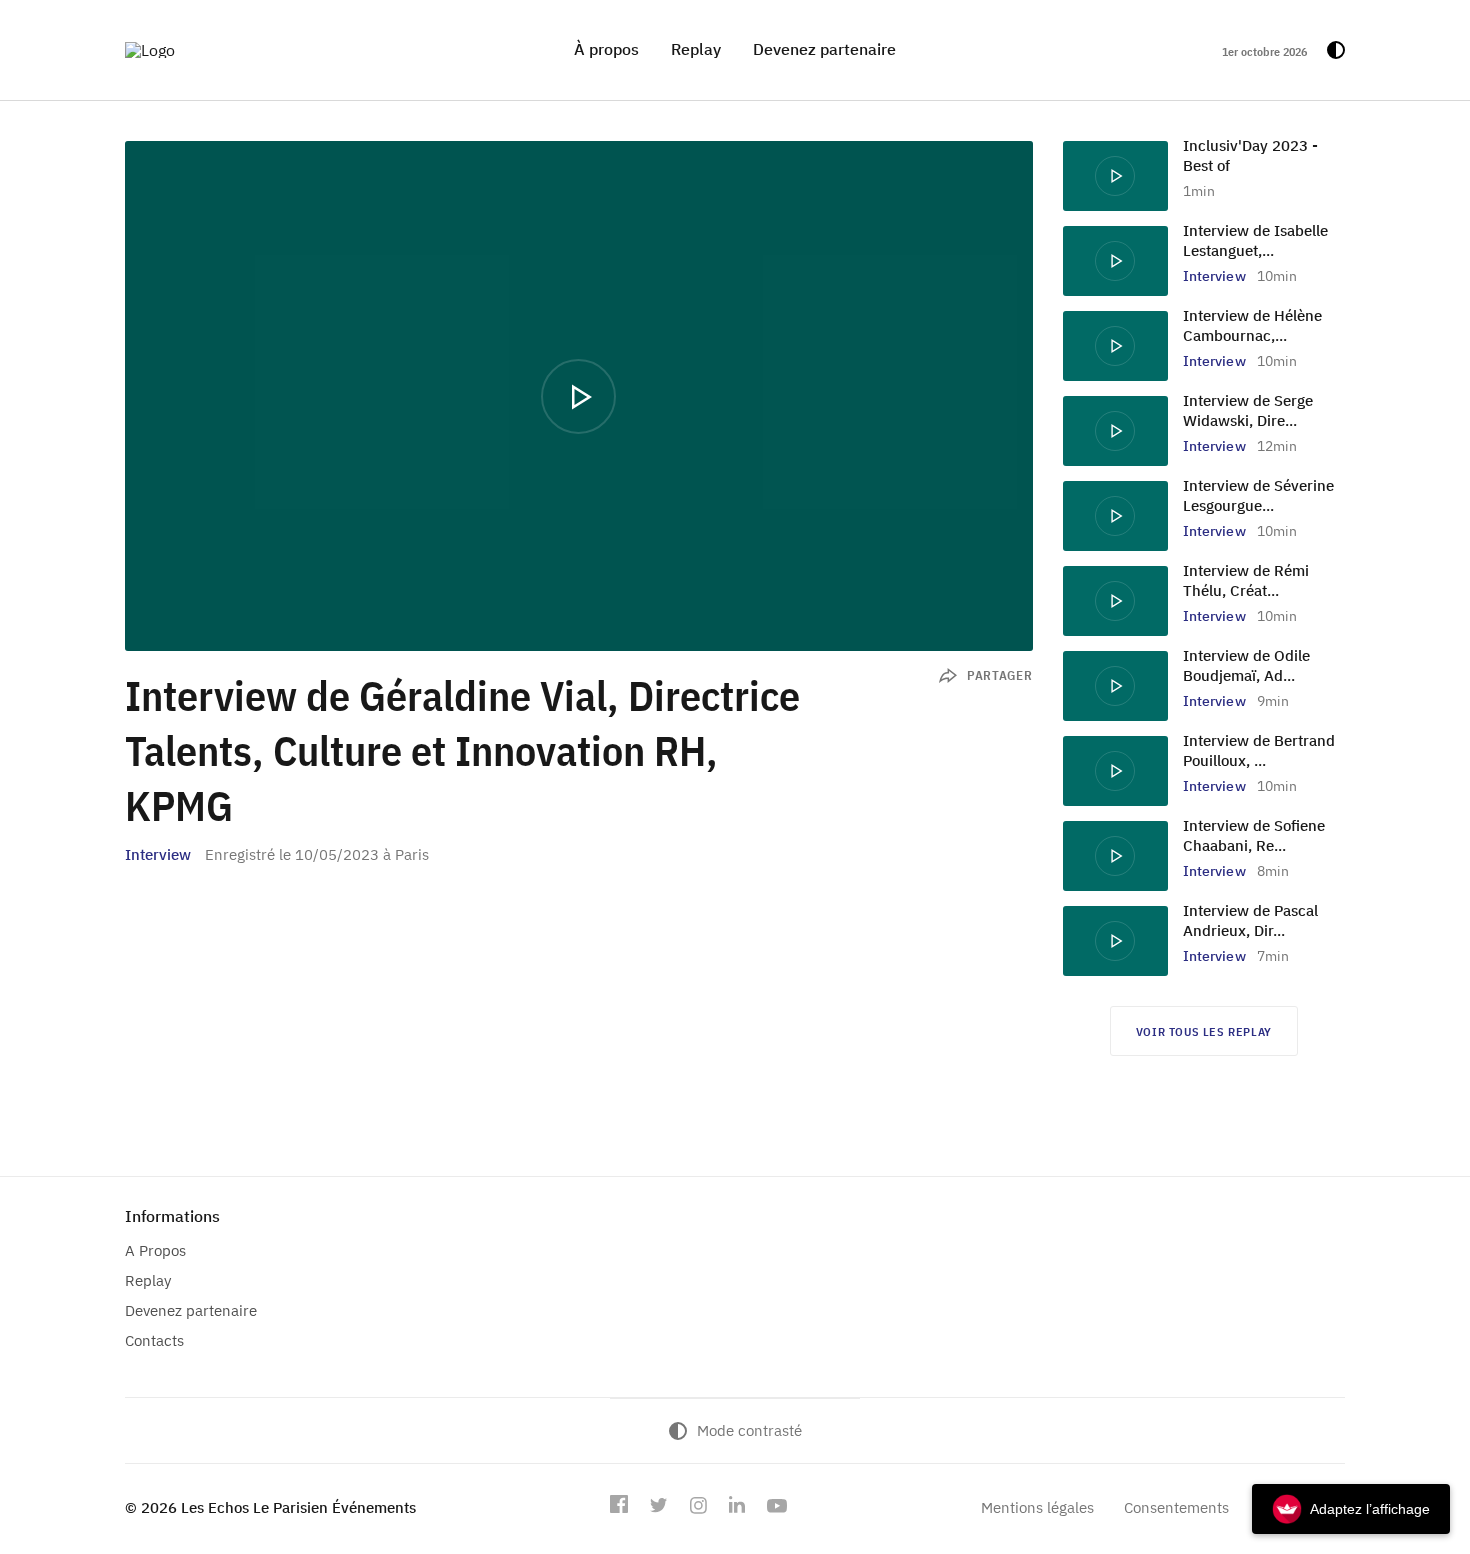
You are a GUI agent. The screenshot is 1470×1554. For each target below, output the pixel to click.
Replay (696, 49)
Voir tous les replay (1204, 1031)
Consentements (1176, 1507)
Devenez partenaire (824, 49)
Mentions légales (1037, 1507)
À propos (606, 49)
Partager (1000, 675)
